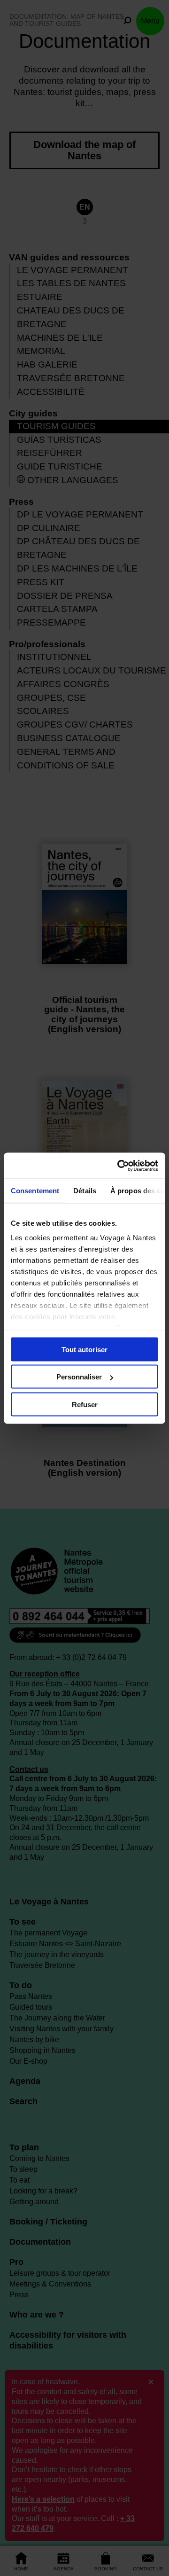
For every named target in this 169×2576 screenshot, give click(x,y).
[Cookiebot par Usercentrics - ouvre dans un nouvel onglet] (119, 1166)
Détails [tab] (85, 1191)
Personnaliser (79, 1377)
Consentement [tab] (35, 1191)
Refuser (85, 1404)
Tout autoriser (84, 1349)
